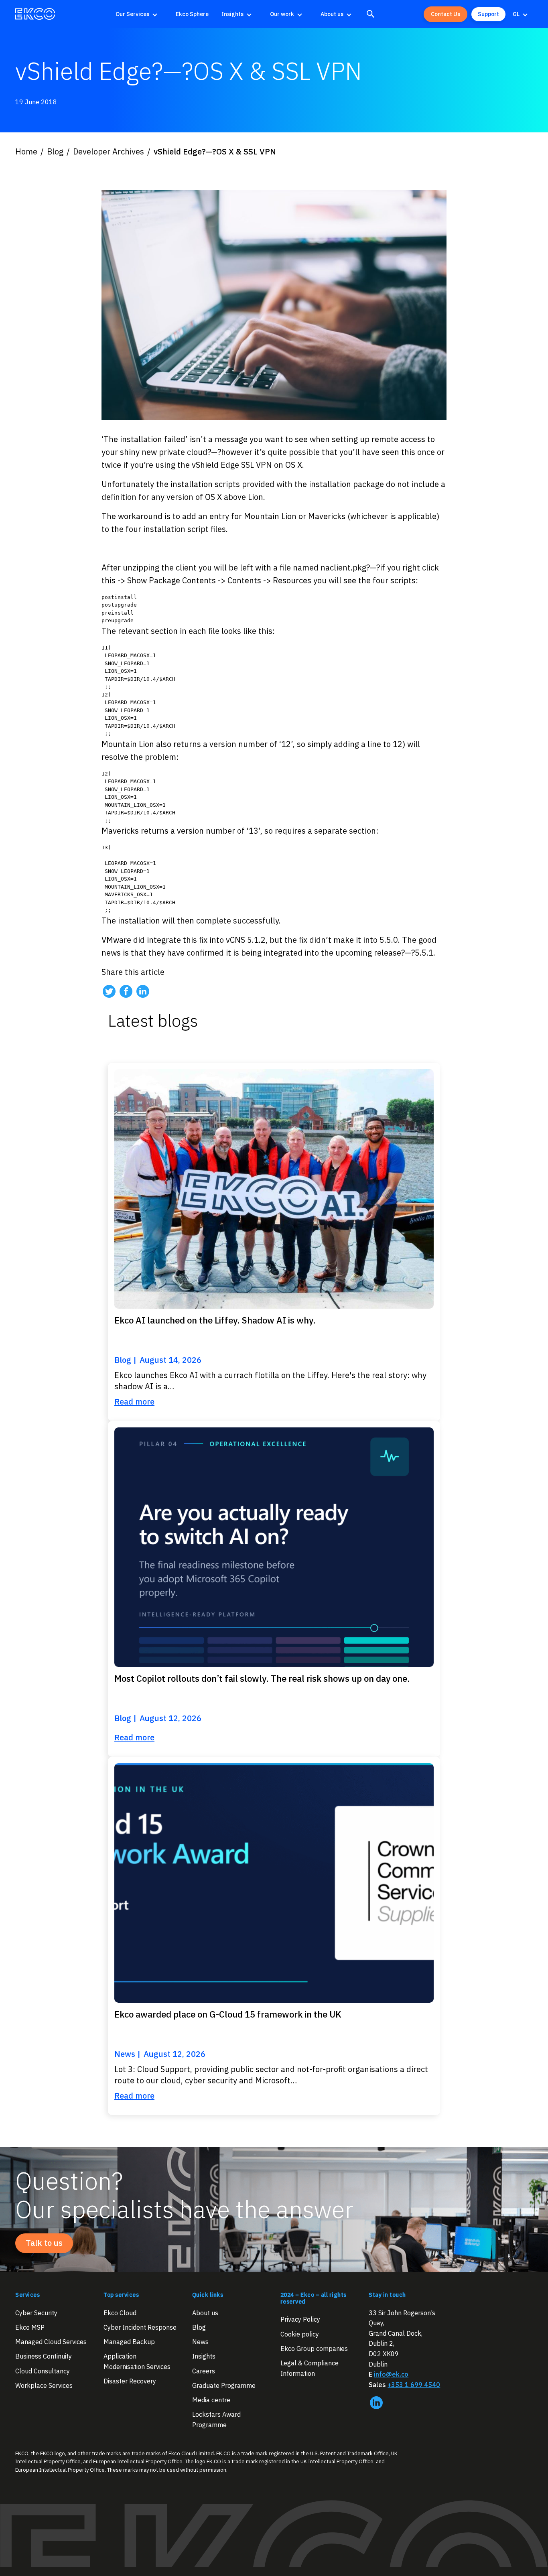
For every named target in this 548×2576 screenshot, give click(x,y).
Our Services (132, 14)
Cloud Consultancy (43, 2371)
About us (332, 14)
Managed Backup (129, 2342)
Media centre (211, 2400)
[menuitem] (139, 14)
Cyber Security (36, 2313)
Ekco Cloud (120, 2313)
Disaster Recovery (130, 2381)
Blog (199, 2327)
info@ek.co (391, 2374)
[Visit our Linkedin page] (143, 991)
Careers (204, 2371)
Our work (282, 14)
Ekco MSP (30, 2327)
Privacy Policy (300, 2319)
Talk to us (44, 2243)
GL (516, 14)
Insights (232, 14)
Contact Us (446, 14)
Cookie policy (300, 2334)
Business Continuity (44, 2357)
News (200, 2342)
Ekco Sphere (192, 14)
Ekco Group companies (314, 2349)
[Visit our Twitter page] (109, 991)
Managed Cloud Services (51, 2342)
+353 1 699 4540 (414, 2385)
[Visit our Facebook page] (126, 991)
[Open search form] (371, 14)
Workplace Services (44, 2385)
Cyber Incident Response (140, 2327)
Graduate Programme (224, 2385)
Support (488, 14)
